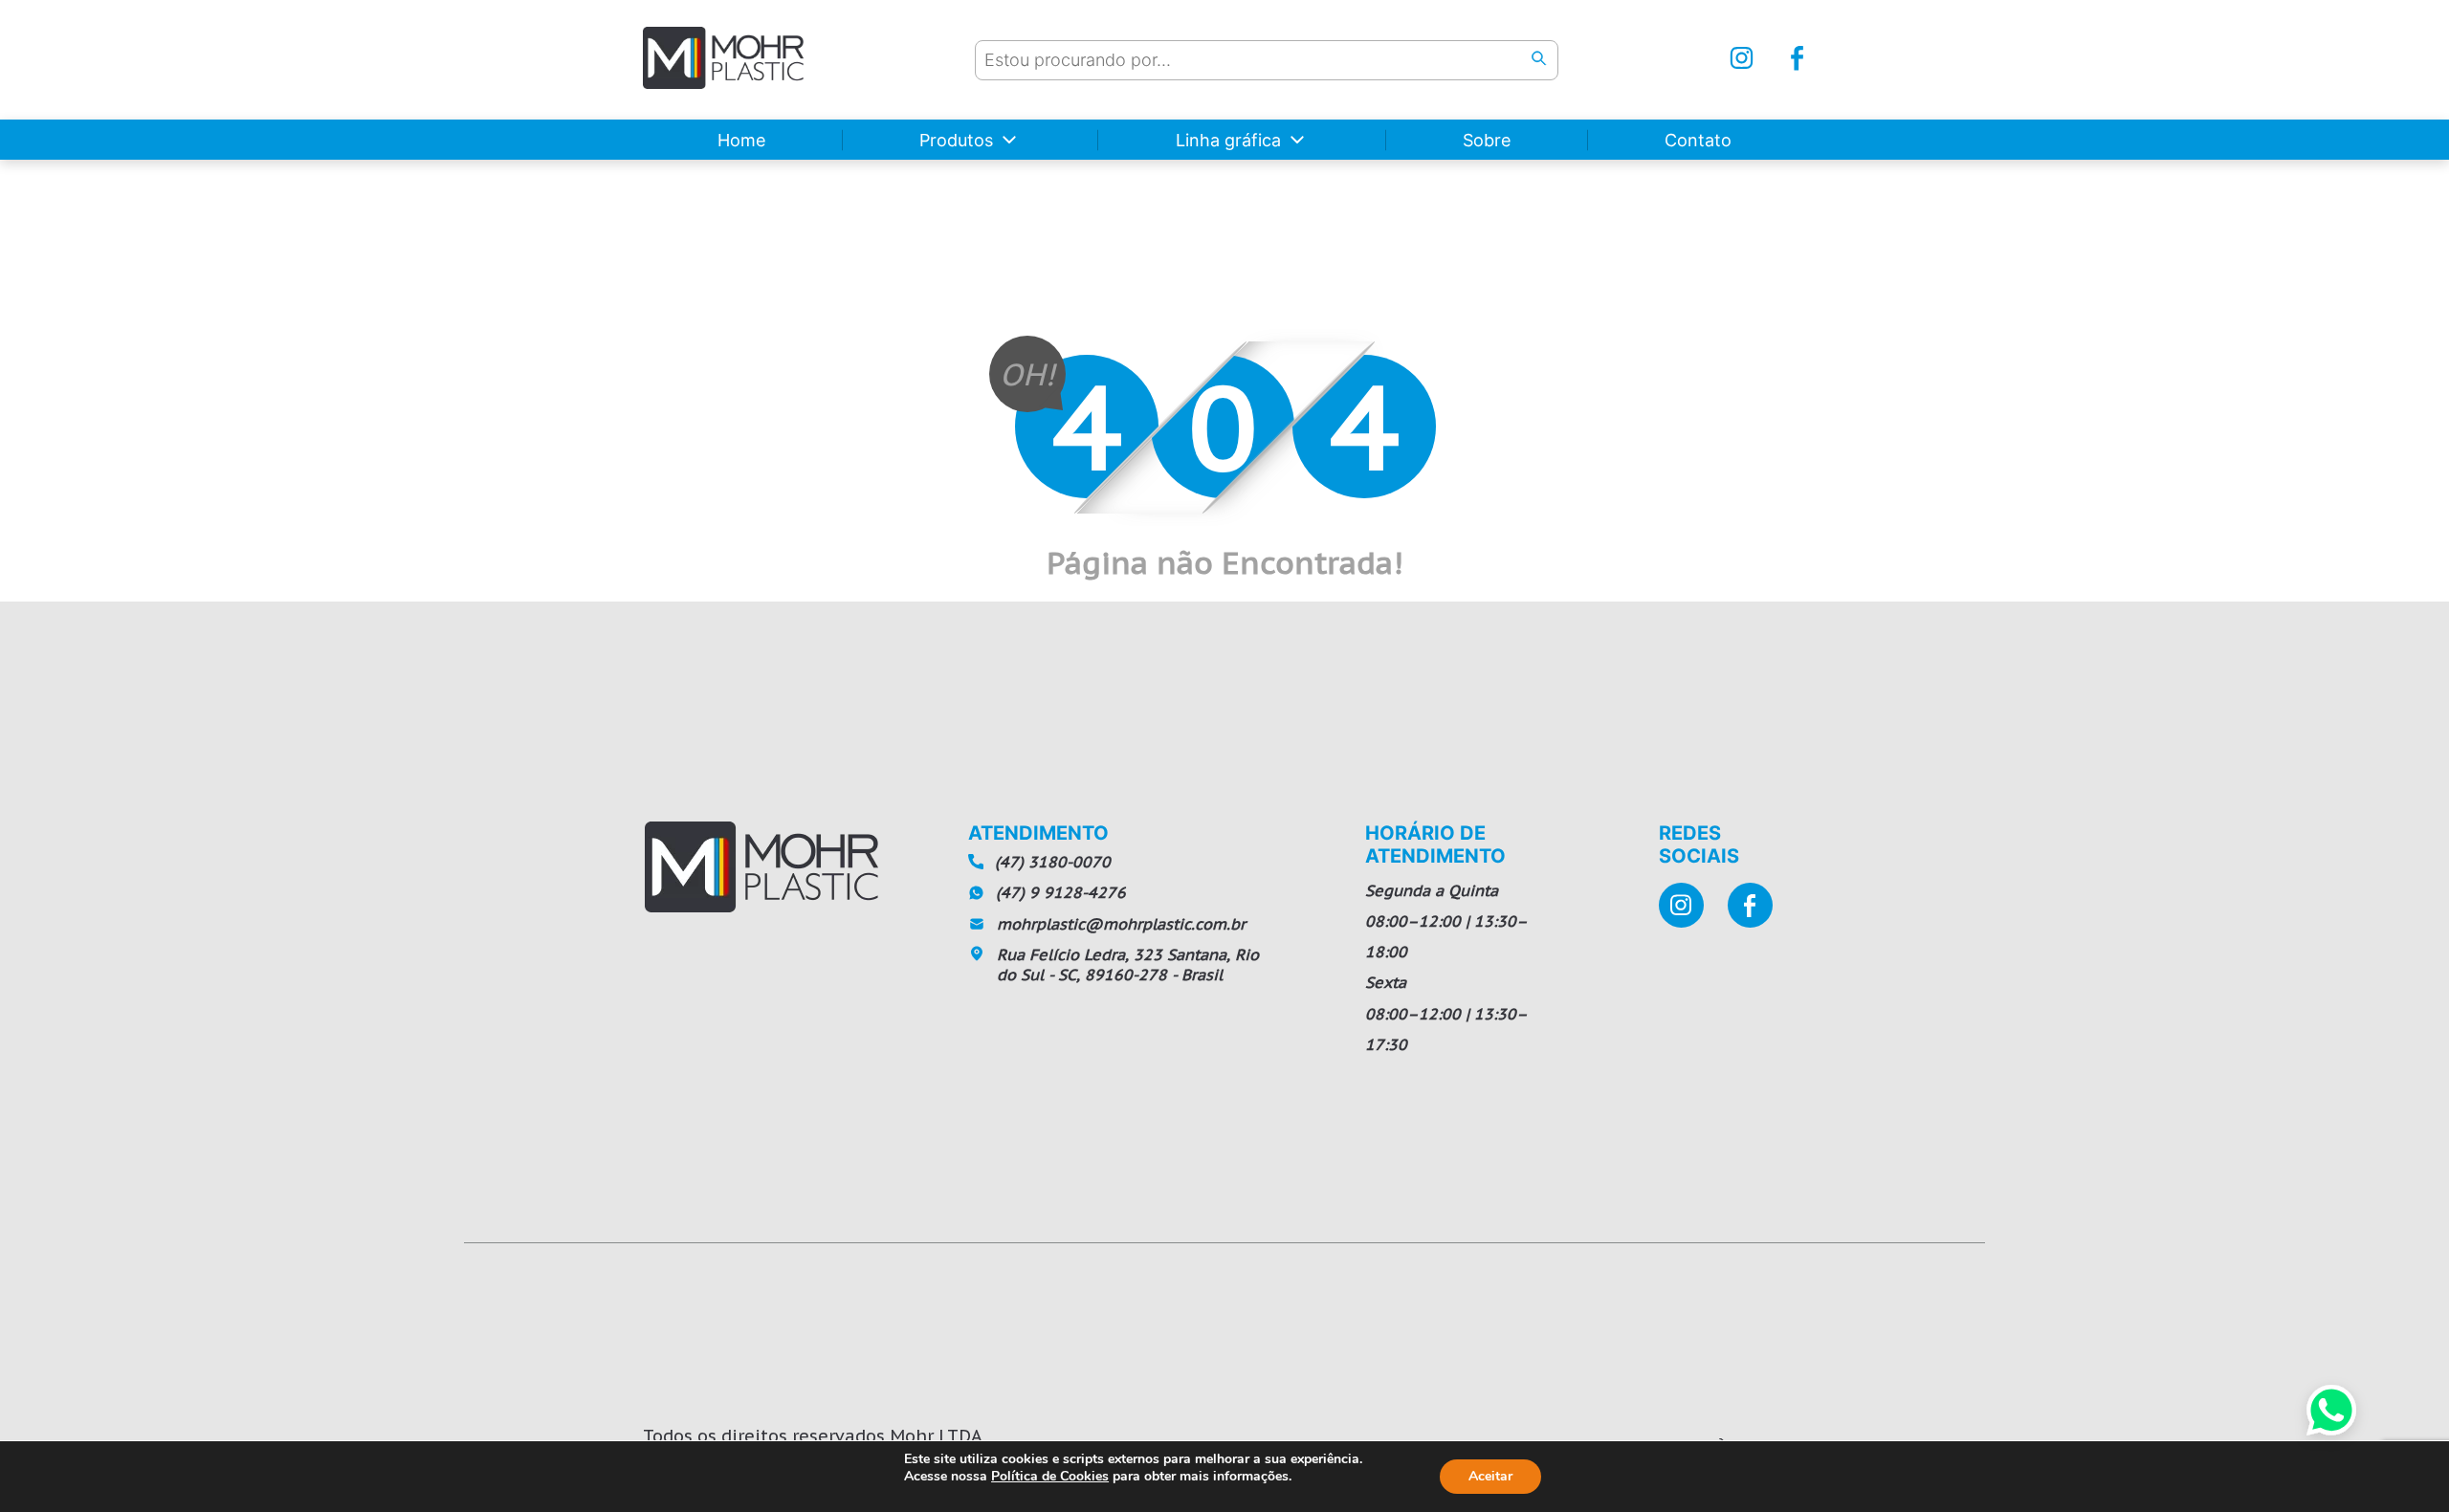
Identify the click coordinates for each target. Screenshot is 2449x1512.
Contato (1698, 140)
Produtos (956, 140)
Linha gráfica (1228, 140)
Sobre (1487, 140)
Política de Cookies (1050, 1476)
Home (741, 140)
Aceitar (1490, 1476)
